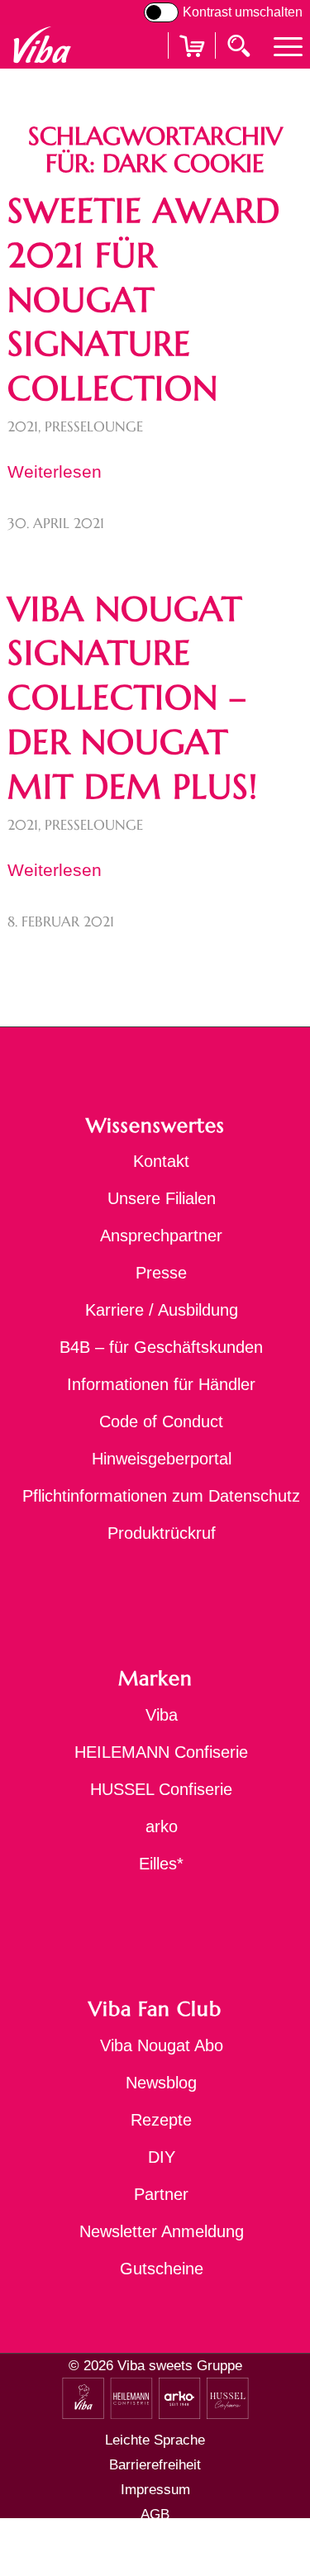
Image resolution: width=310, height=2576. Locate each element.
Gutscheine (162, 2269)
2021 (23, 427)
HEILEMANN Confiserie (161, 1752)
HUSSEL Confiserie (161, 1789)
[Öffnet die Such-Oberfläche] (241, 45)
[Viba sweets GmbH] (42, 45)
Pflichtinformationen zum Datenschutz (161, 1496)
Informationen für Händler (161, 1384)
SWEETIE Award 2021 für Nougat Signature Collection (144, 300)
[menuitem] (280, 45)
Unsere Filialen (162, 1198)
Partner (161, 2194)
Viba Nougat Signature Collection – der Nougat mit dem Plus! (133, 698)
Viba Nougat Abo (162, 2045)
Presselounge (94, 427)
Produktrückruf (162, 1533)
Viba (162, 1715)
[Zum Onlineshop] (192, 67)
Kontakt (161, 1161)
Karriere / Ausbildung (162, 1310)
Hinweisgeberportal (162, 1459)
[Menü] (280, 45)
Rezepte (161, 2120)
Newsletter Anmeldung (162, 2231)
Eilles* (161, 1864)
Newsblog (161, 2083)
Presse (161, 1273)
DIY (162, 2157)
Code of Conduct (161, 1421)
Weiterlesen (55, 471)
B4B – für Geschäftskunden (161, 1347)
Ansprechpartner (161, 1236)
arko (162, 1826)
